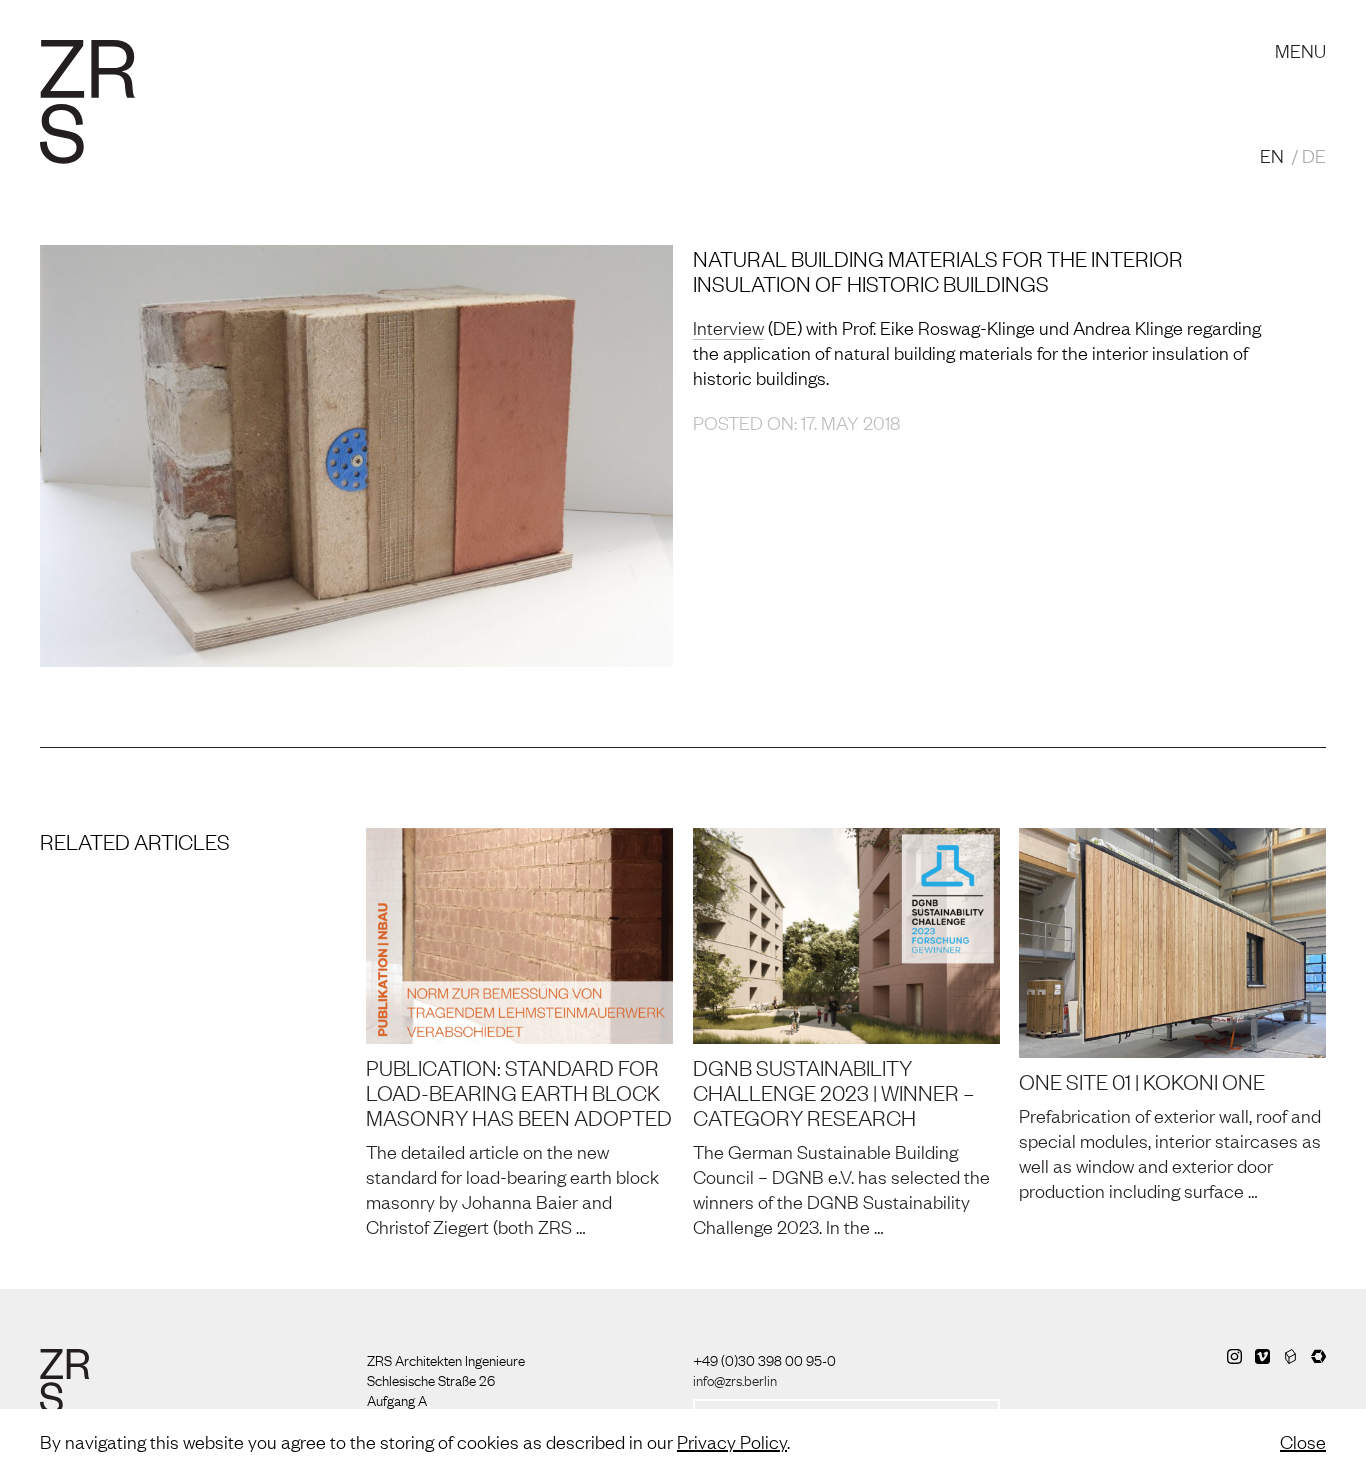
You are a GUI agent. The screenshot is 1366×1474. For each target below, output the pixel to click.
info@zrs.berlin (735, 1379)
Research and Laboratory (496, 30)
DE (1314, 155)
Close (1303, 1441)
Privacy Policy (732, 1441)
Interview (728, 327)
